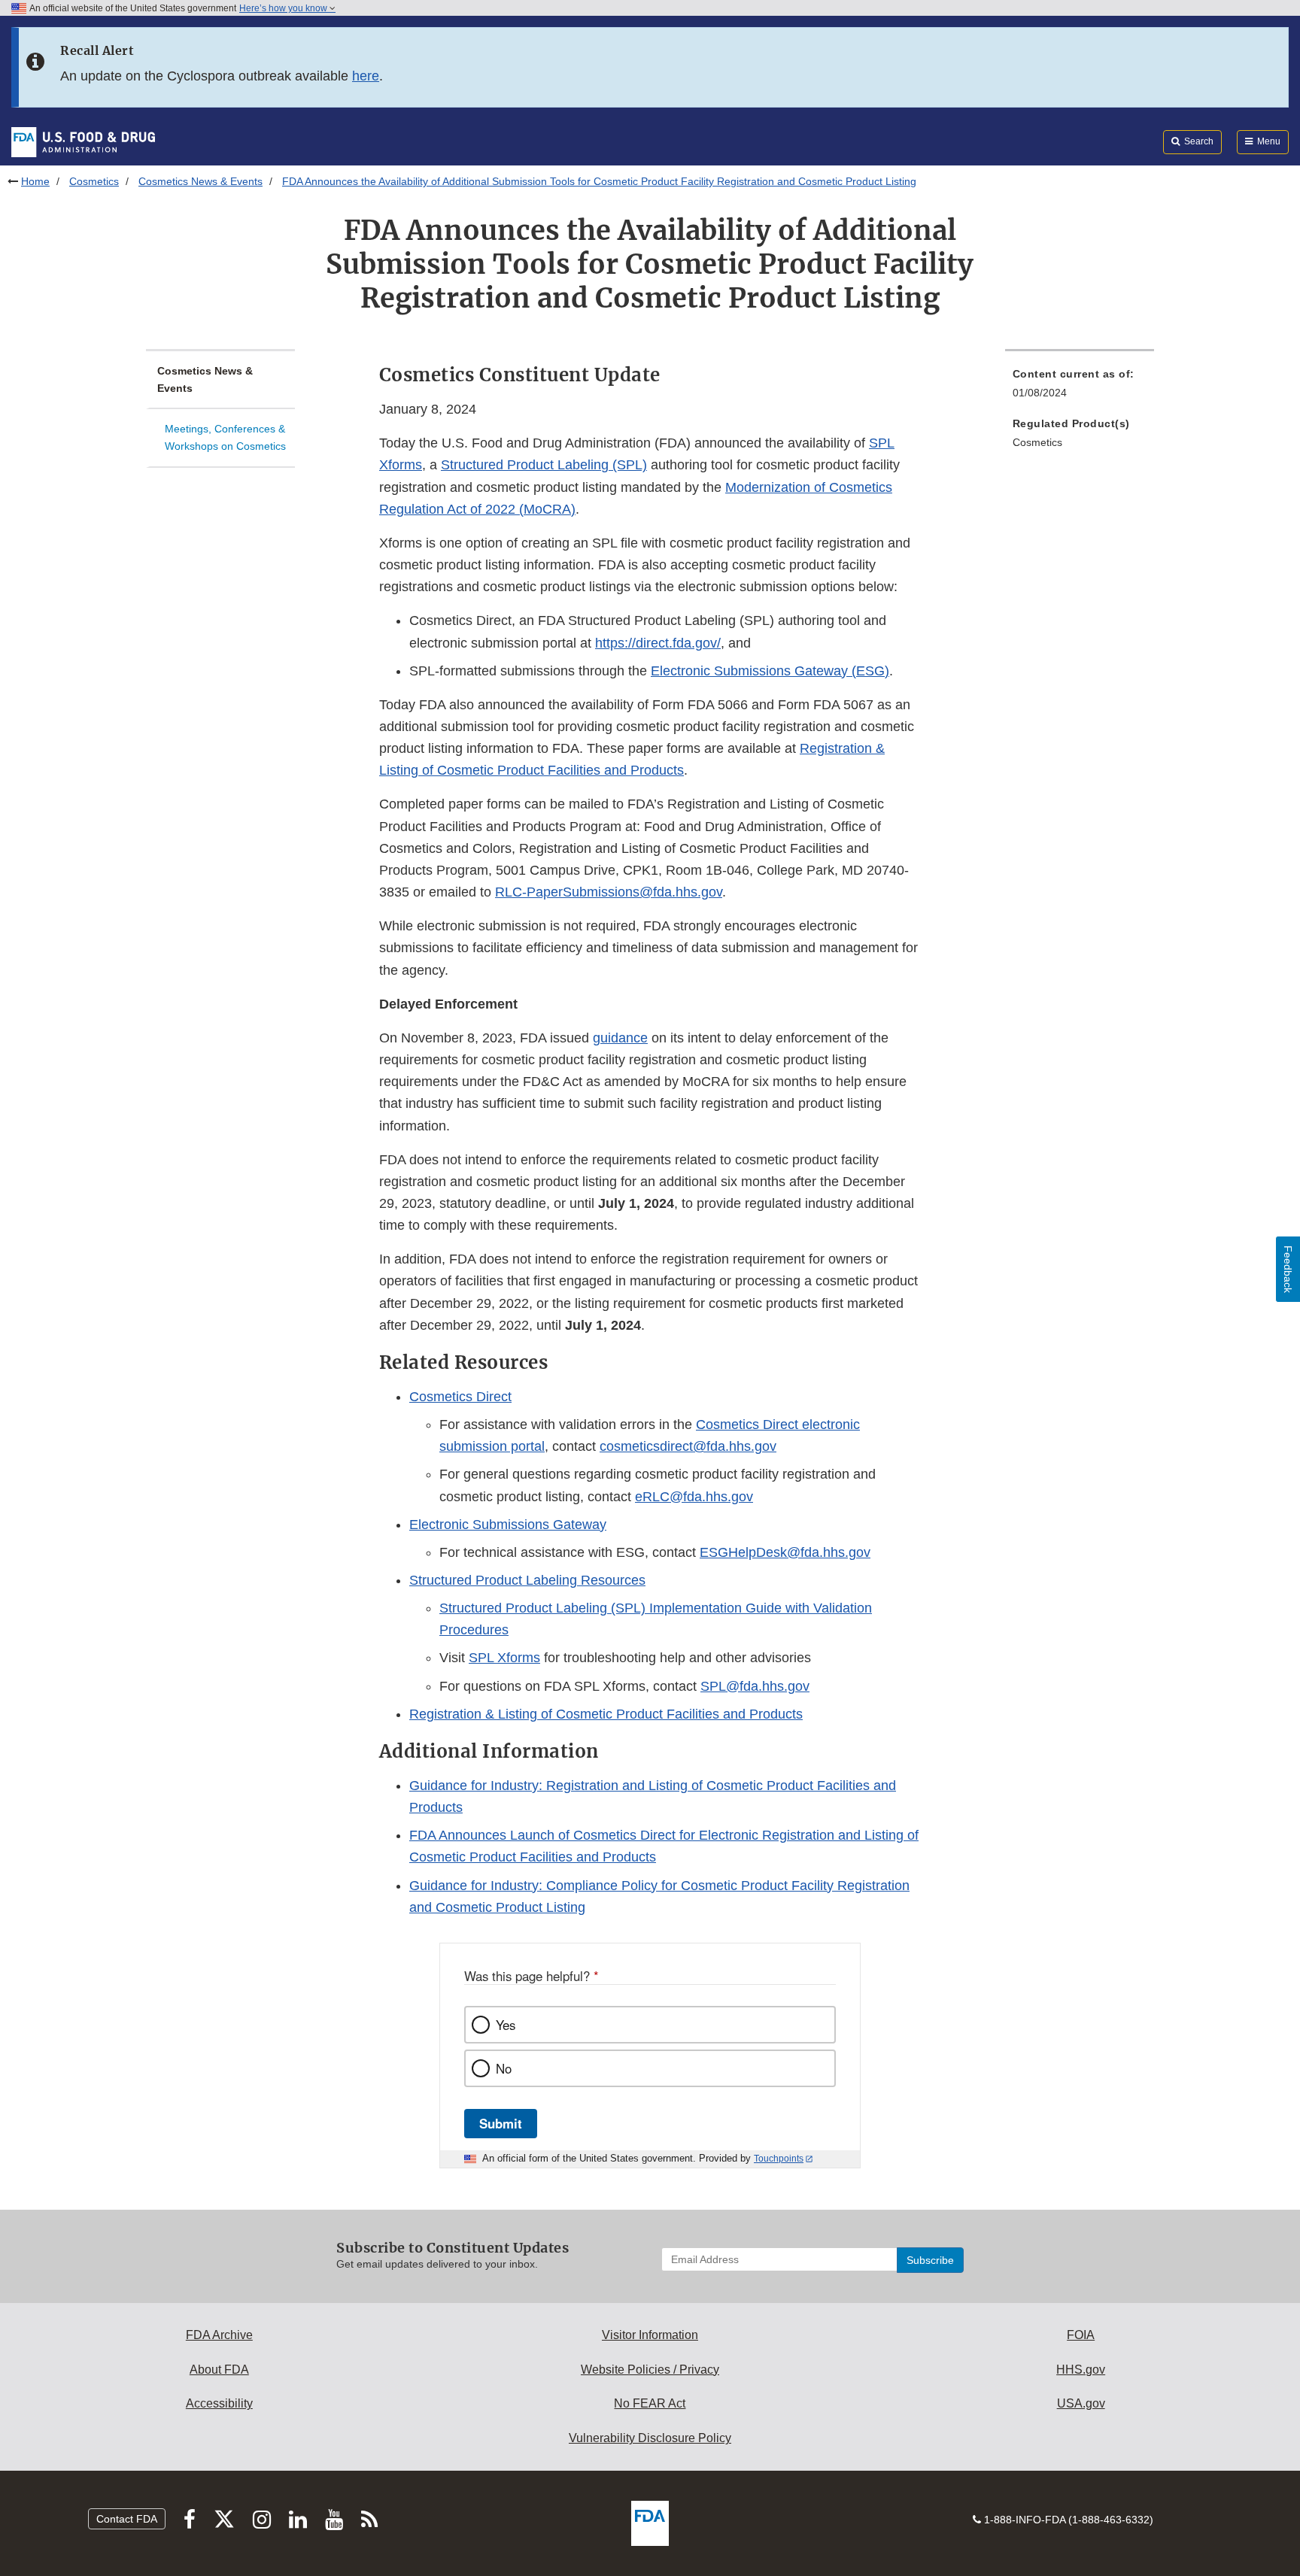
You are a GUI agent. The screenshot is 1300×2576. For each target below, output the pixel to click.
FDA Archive (219, 2335)
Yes (506, 2025)
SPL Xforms (504, 1658)
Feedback (1288, 1269)
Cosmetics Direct (460, 1397)
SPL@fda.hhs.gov (755, 1686)
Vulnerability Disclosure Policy (650, 2438)
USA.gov (1081, 2403)
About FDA (219, 2370)
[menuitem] (1080, 388)
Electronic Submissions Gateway (508, 1525)
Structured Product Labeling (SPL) (544, 465)
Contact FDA (127, 2519)
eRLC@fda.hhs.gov (694, 1497)
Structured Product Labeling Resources (527, 1580)
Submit (501, 2123)
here (366, 76)
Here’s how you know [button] (284, 8)
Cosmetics (94, 181)
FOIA (1081, 2335)
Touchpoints (779, 2159)
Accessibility (219, 2403)
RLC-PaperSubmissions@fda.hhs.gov (609, 892)
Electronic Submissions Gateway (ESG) (770, 671)
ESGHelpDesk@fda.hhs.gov (785, 1552)
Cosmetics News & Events (200, 181)
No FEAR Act (650, 2403)
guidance (620, 1038)
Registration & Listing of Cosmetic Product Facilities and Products (606, 1714)
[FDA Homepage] (83, 141)
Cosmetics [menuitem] (1037, 442)
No (504, 2068)
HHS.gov (1081, 2370)
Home (35, 181)
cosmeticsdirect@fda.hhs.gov (688, 1446)
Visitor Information (650, 2335)
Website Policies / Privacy (650, 2370)
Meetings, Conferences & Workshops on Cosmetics (225, 437)
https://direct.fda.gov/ (658, 643)
